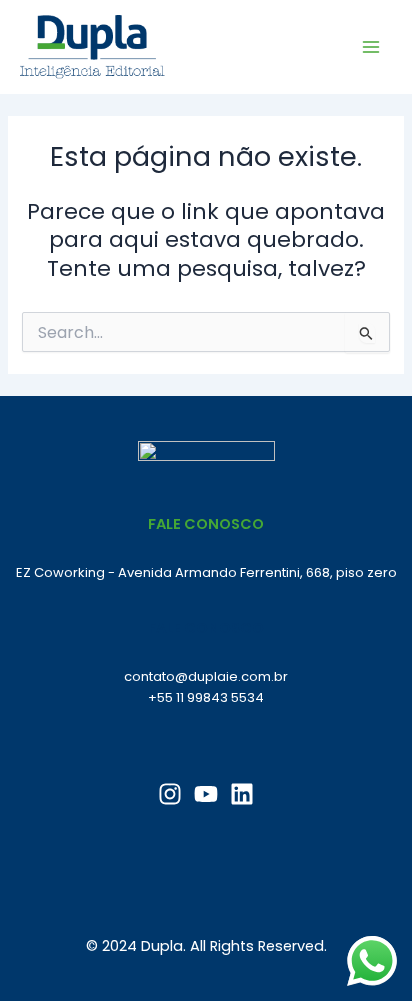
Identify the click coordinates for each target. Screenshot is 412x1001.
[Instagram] (170, 794)
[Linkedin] (242, 794)
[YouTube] (206, 794)
